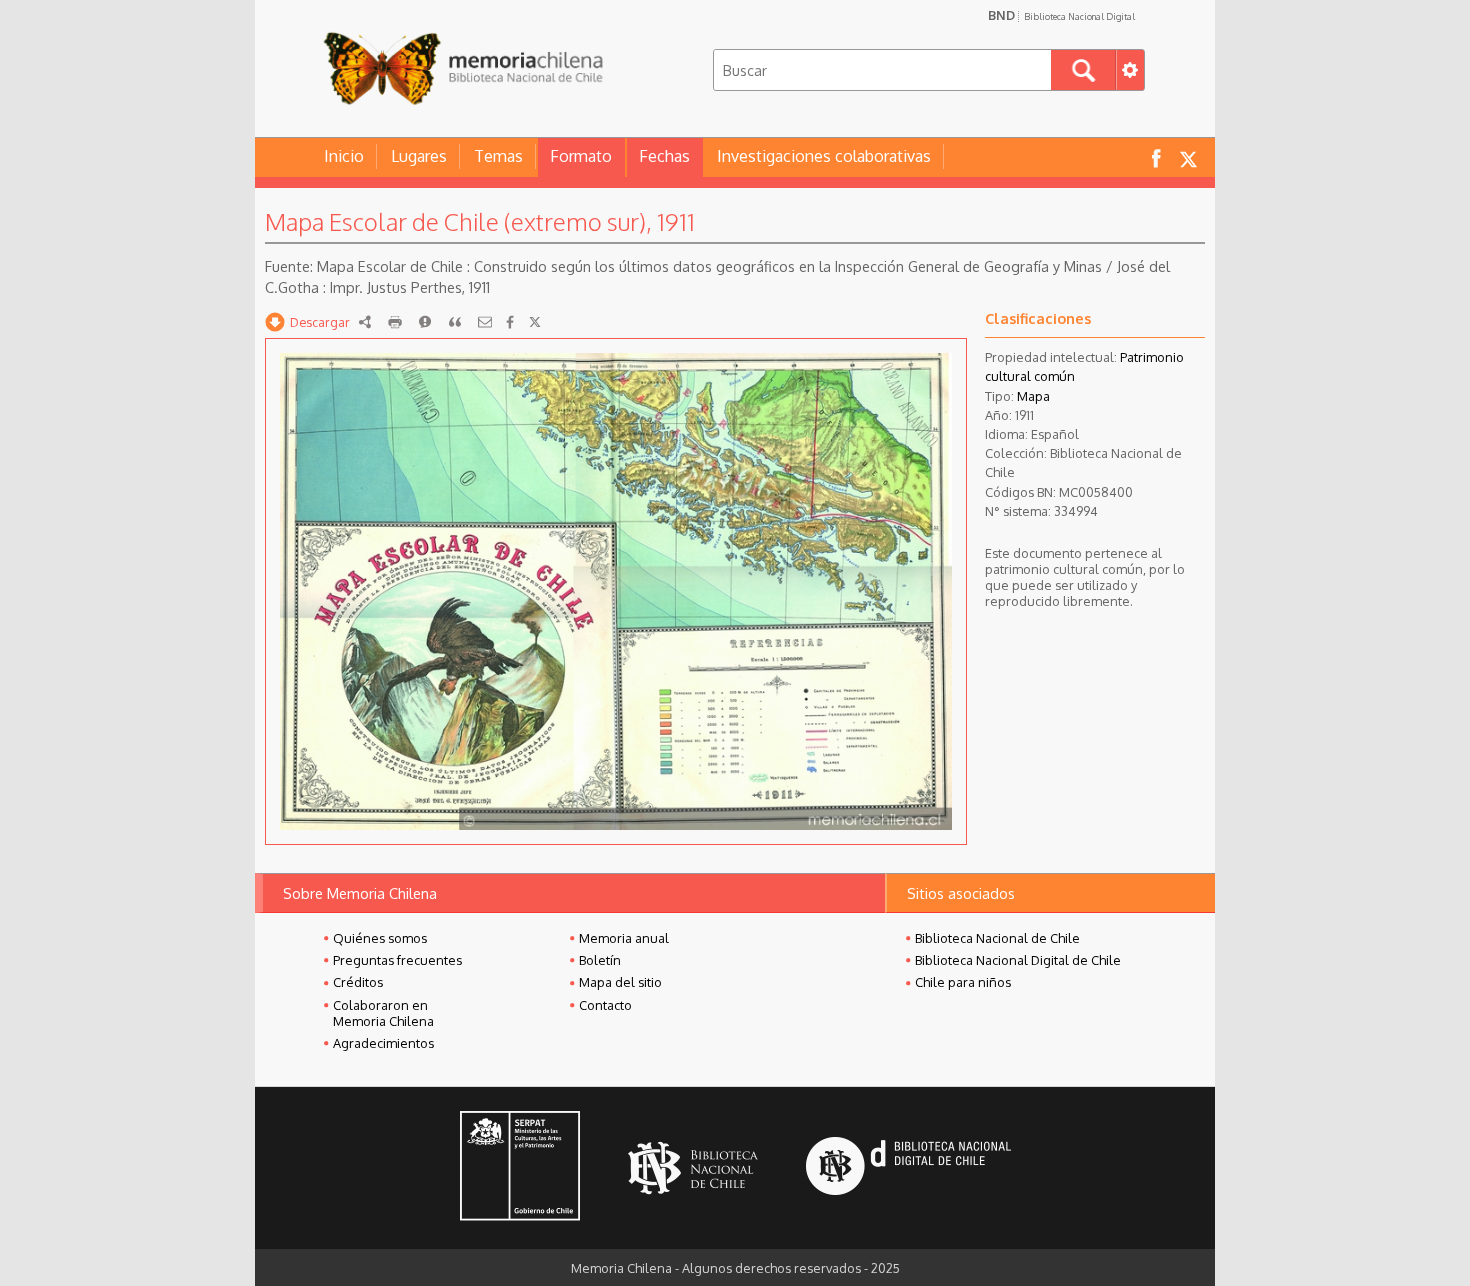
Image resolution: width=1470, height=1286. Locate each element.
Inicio (344, 156)
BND (1061, 15)
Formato (581, 156)
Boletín (600, 960)
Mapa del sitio (620, 982)
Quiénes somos (380, 938)
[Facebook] (510, 322)
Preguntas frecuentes (397, 960)
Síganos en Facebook (1156, 157)
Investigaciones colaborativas (824, 156)
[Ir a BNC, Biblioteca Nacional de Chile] (693, 1168)
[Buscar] (1083, 70)
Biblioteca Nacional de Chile (997, 938)
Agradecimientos (383, 1043)
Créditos (358, 982)
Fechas (664, 156)
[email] (485, 322)
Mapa (1033, 396)
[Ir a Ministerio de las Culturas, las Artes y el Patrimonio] (520, 1168)
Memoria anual (624, 938)
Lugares (419, 156)
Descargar (320, 322)
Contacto (605, 1005)
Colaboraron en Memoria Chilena (383, 1013)
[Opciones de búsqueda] (1130, 70)
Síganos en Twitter (1188, 157)
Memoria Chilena (463, 67)
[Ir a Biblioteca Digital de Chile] (908, 1168)
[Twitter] (535, 322)
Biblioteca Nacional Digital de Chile (1018, 960)
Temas (498, 156)
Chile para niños (963, 982)
